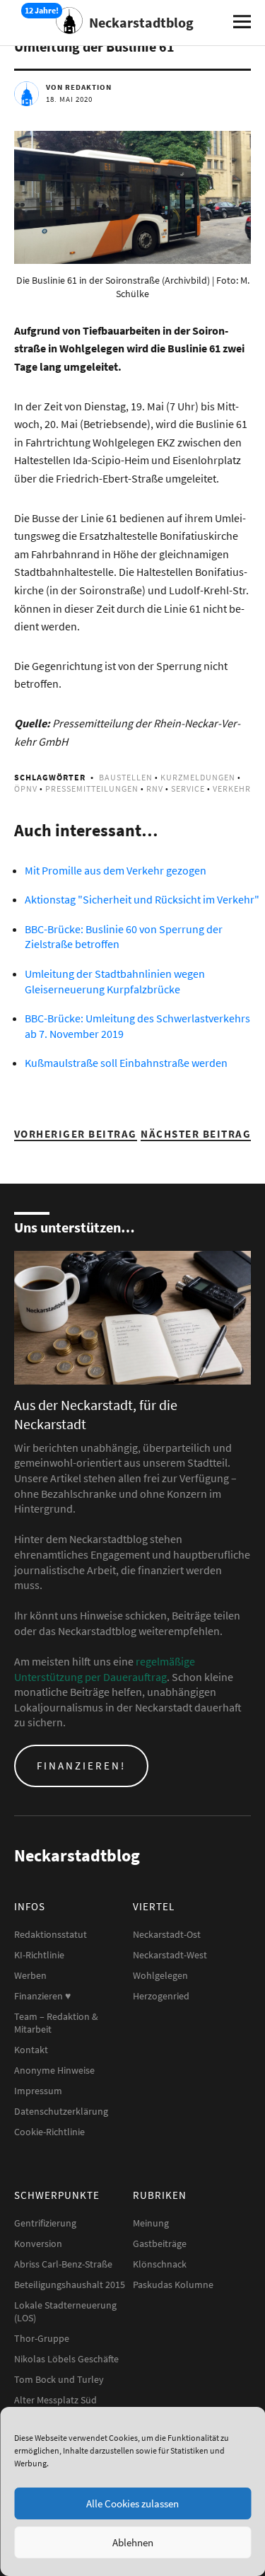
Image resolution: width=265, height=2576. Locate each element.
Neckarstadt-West (170, 1955)
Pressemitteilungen (92, 789)
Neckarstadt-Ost (167, 1934)
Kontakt (31, 2050)
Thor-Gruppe (42, 2338)
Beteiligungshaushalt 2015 (70, 2285)
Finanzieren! (81, 1766)
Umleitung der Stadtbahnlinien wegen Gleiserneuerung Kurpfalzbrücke (115, 981)
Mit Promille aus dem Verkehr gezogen (116, 870)
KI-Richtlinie (39, 1955)
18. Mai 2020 (69, 99)
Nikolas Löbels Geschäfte (66, 2359)
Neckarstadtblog (141, 22)
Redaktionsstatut (51, 1934)
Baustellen (126, 777)
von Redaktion (79, 87)
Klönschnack (160, 2264)
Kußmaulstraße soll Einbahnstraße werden (126, 1063)
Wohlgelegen (160, 1975)
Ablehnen (133, 2542)
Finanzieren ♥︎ (42, 1996)
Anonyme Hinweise (54, 2070)
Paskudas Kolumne (173, 2285)
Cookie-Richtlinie (49, 2132)
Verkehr (232, 789)
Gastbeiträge (160, 2243)
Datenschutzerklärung (61, 2111)
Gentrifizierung (45, 2223)
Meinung (151, 2223)
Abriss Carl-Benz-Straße (63, 2264)
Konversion (38, 2243)
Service (188, 789)
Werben (30, 1975)
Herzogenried (161, 1996)
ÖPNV (26, 789)
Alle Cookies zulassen (132, 2503)
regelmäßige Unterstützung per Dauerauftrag (105, 1669)
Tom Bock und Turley (59, 2379)
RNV (155, 789)
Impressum (38, 2091)
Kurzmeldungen (198, 777)
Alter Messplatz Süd (55, 2400)
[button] (132, 197)
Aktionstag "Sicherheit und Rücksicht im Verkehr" (142, 899)
